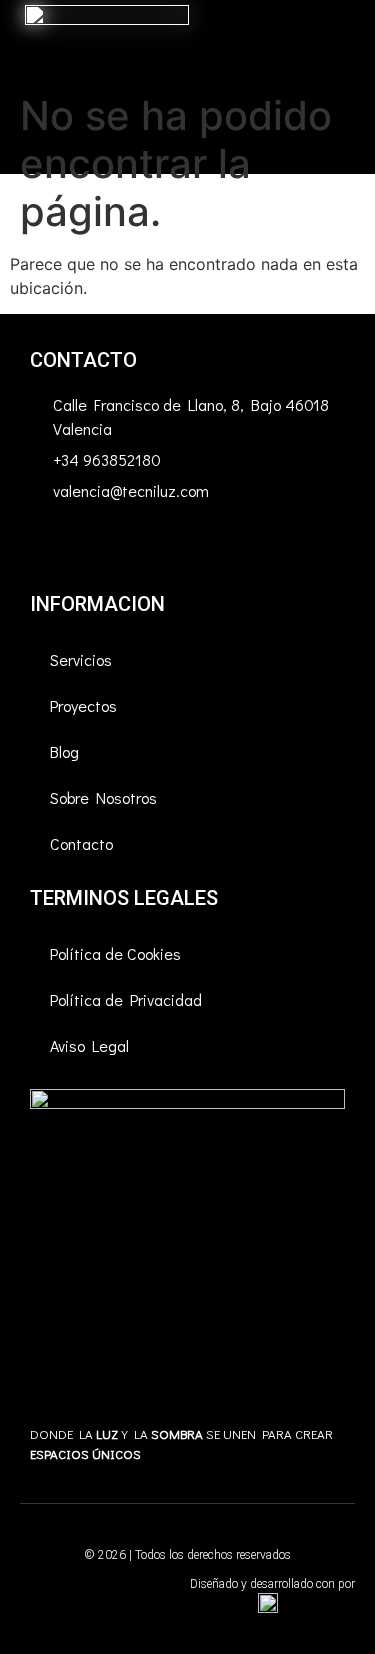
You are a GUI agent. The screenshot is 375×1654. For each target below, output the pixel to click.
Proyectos (83, 705)
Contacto (81, 843)
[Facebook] (55, 548)
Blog (64, 751)
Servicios (81, 659)
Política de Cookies (115, 953)
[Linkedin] (165, 548)
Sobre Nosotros (103, 797)
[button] (346, 87)
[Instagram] (110, 548)
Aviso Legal (89, 1045)
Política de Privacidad (126, 999)
